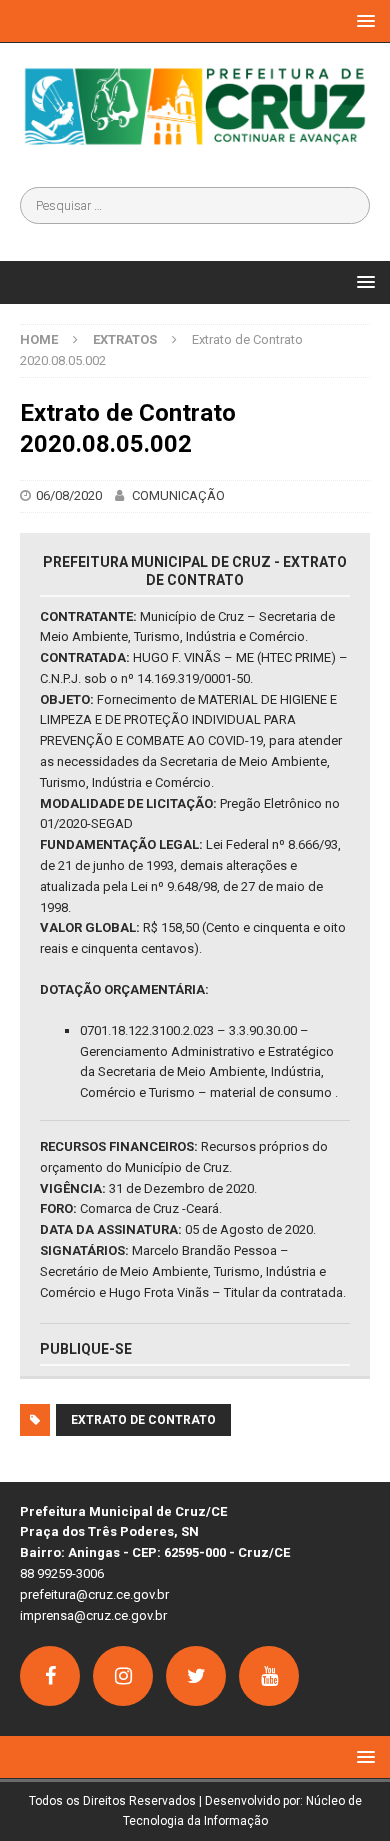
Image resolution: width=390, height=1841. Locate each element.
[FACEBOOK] (50, 1676)
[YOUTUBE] (269, 1676)
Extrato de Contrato (143, 1420)
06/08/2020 (69, 495)
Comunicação (178, 495)
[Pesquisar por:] (195, 205)
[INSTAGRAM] (123, 1676)
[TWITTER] (196, 1676)
